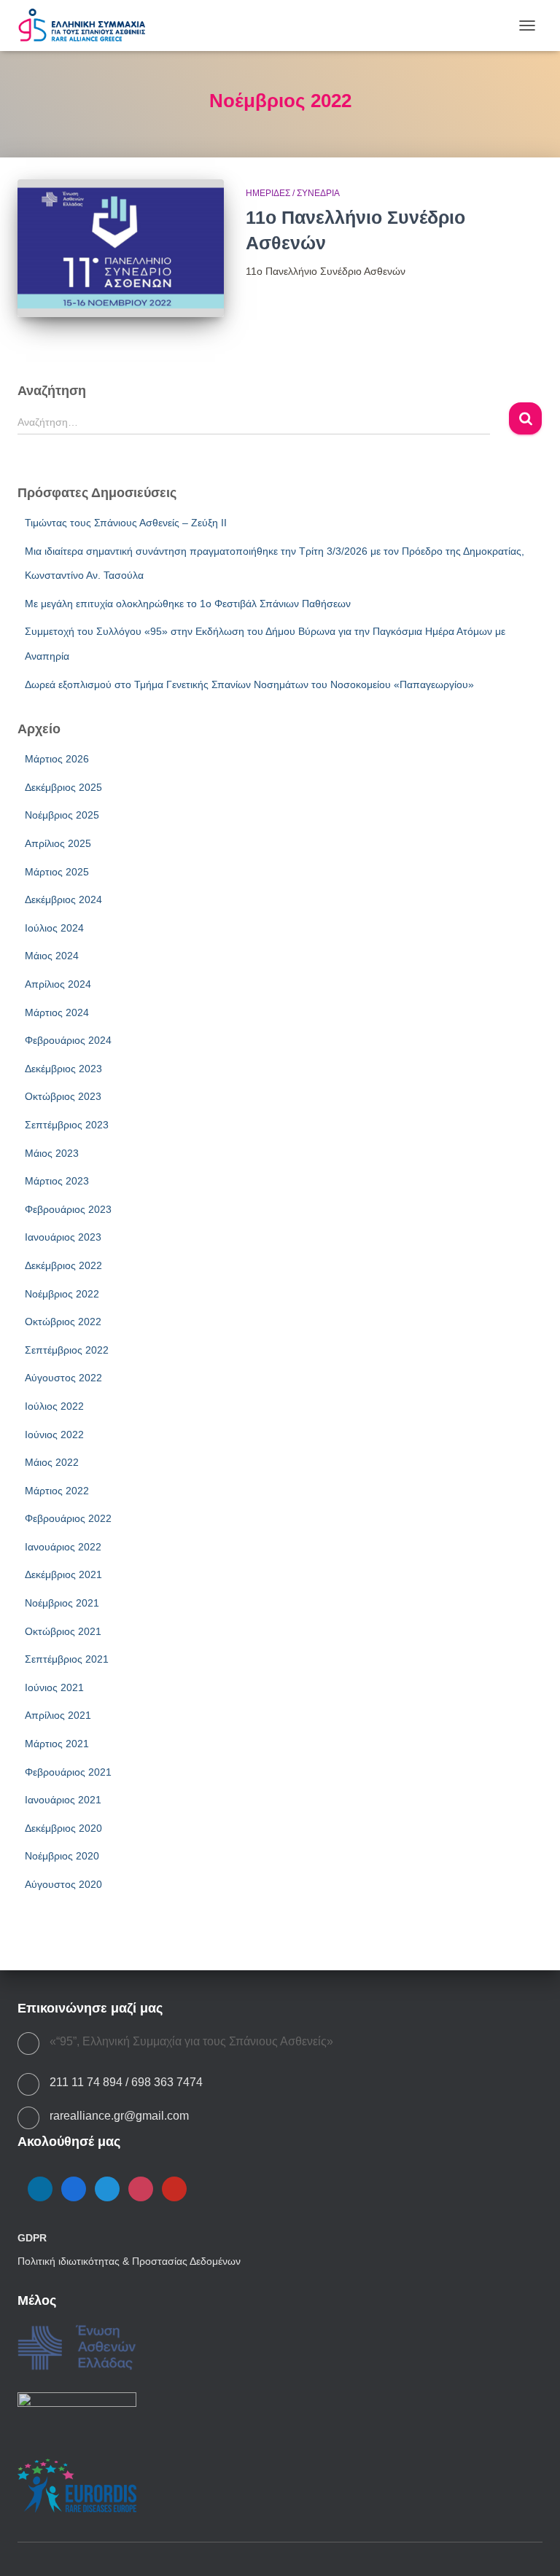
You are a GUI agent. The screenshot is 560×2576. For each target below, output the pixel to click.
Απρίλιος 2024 (58, 984)
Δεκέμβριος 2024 (63, 899)
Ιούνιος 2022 (54, 1435)
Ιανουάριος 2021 (63, 1800)
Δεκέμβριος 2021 (63, 1574)
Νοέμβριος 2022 (62, 1294)
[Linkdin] (40, 2188)
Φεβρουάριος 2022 (68, 1518)
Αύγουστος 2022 (63, 1378)
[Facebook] (74, 2188)
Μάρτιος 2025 (57, 872)
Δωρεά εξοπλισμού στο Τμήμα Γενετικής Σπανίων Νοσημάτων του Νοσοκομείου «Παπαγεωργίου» (249, 684)
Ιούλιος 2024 (54, 928)
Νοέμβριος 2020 (62, 1856)
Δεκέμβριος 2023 (63, 1069)
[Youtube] (174, 2188)
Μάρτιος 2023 (57, 1181)
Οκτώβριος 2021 (63, 1631)
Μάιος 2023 (52, 1153)
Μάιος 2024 (52, 956)
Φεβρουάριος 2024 (68, 1040)
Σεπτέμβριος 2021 (67, 1659)
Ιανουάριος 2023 (63, 1237)
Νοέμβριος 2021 (62, 1603)
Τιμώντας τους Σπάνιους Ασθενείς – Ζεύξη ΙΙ (126, 523)
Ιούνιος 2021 (54, 1687)
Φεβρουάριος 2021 (68, 1772)
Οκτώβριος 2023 (63, 1096)
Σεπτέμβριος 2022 (67, 1350)
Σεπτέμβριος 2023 (67, 1125)
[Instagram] (141, 2188)
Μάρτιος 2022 (57, 1491)
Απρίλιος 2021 (58, 1715)
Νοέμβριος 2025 (62, 815)
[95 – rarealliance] (87, 26)
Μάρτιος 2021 (57, 1744)
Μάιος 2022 (52, 1462)
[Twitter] (107, 2188)
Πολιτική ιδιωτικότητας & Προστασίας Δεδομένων (129, 2261)
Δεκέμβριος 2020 (63, 1828)
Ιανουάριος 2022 (63, 1547)
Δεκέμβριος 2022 (63, 1265)
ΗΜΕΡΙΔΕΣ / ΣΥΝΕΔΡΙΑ (293, 193)
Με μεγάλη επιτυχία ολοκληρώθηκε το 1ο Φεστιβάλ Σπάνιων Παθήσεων (188, 604)
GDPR (32, 2238)
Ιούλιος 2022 (54, 1406)
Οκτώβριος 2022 (63, 1322)
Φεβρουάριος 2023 (68, 1209)
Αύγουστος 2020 (63, 1884)
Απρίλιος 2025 (58, 843)
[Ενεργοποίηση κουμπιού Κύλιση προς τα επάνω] (531, 2547)
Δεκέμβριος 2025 (63, 787)
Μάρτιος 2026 (57, 759)
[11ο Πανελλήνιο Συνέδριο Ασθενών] (121, 248)
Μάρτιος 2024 (57, 1012)
